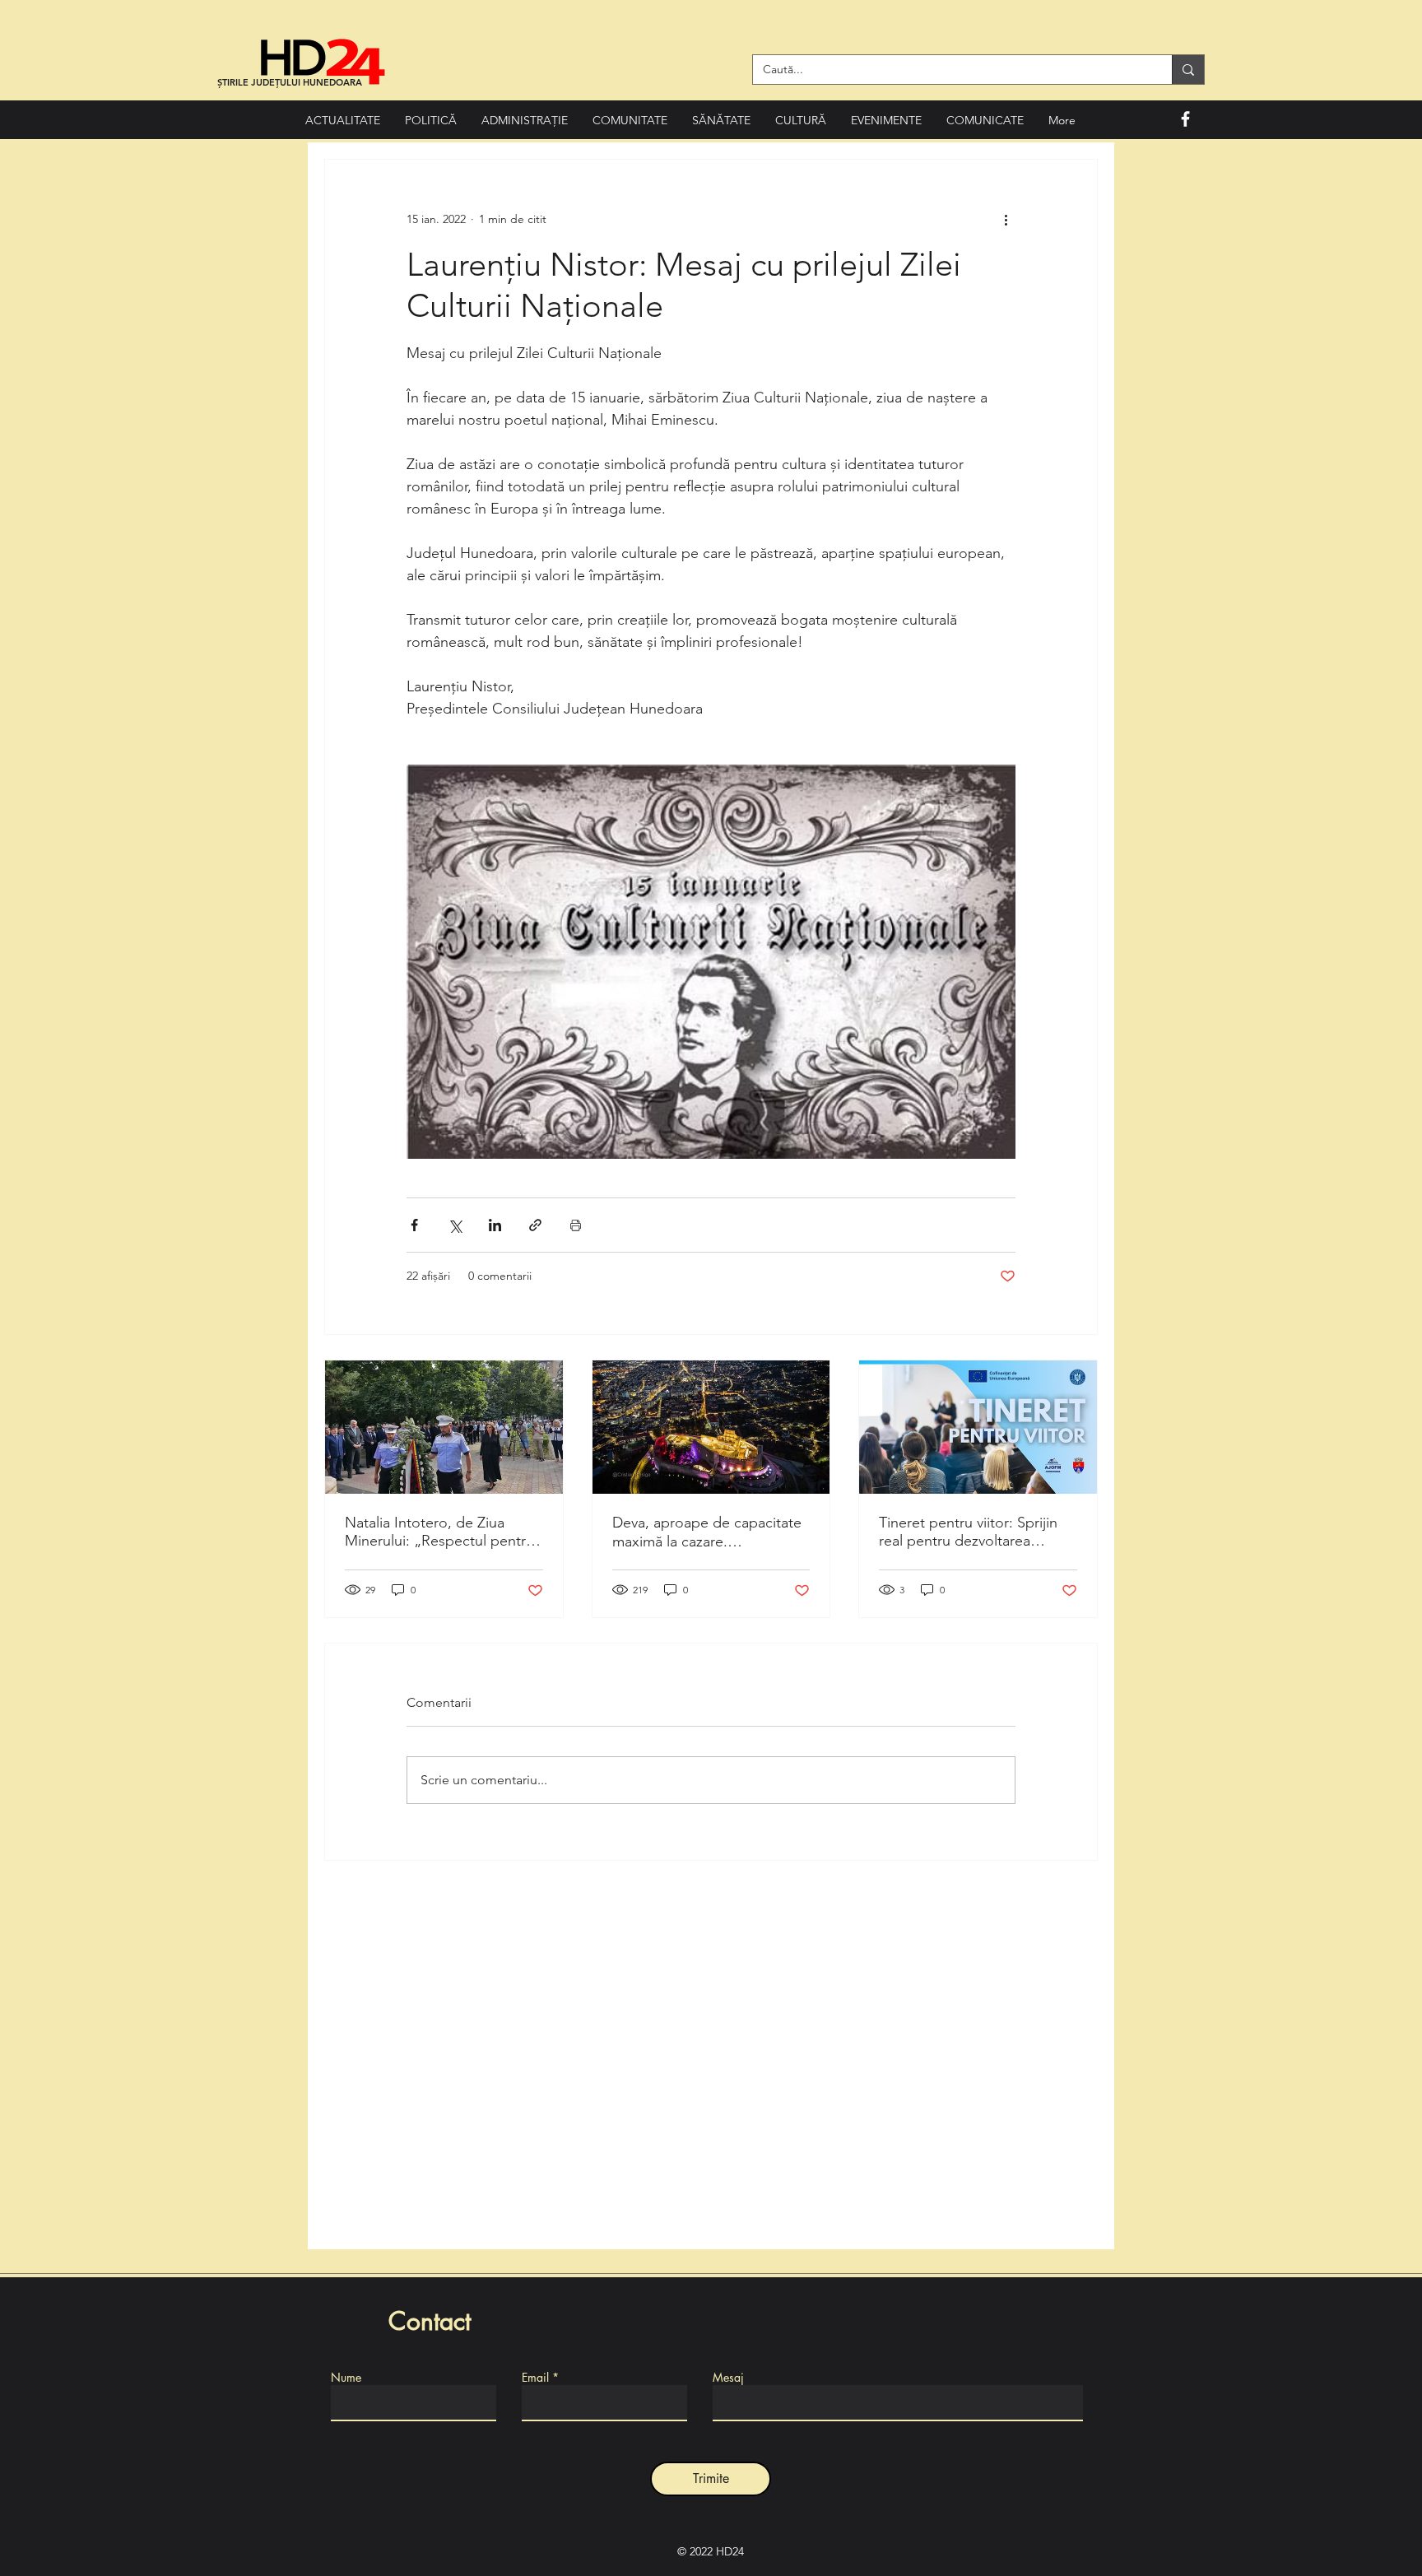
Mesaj (728, 2378)
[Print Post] (576, 1225)
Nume (346, 2378)
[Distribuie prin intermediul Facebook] (414, 1225)
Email (535, 2378)
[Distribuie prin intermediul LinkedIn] (495, 1225)
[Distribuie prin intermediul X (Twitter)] (455, 1225)
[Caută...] (1188, 70)
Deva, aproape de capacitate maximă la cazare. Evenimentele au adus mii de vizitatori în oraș (707, 1532)
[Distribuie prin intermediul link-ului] (535, 1225)
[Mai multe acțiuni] (1006, 219)
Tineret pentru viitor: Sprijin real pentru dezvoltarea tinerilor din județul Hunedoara (968, 1532)
